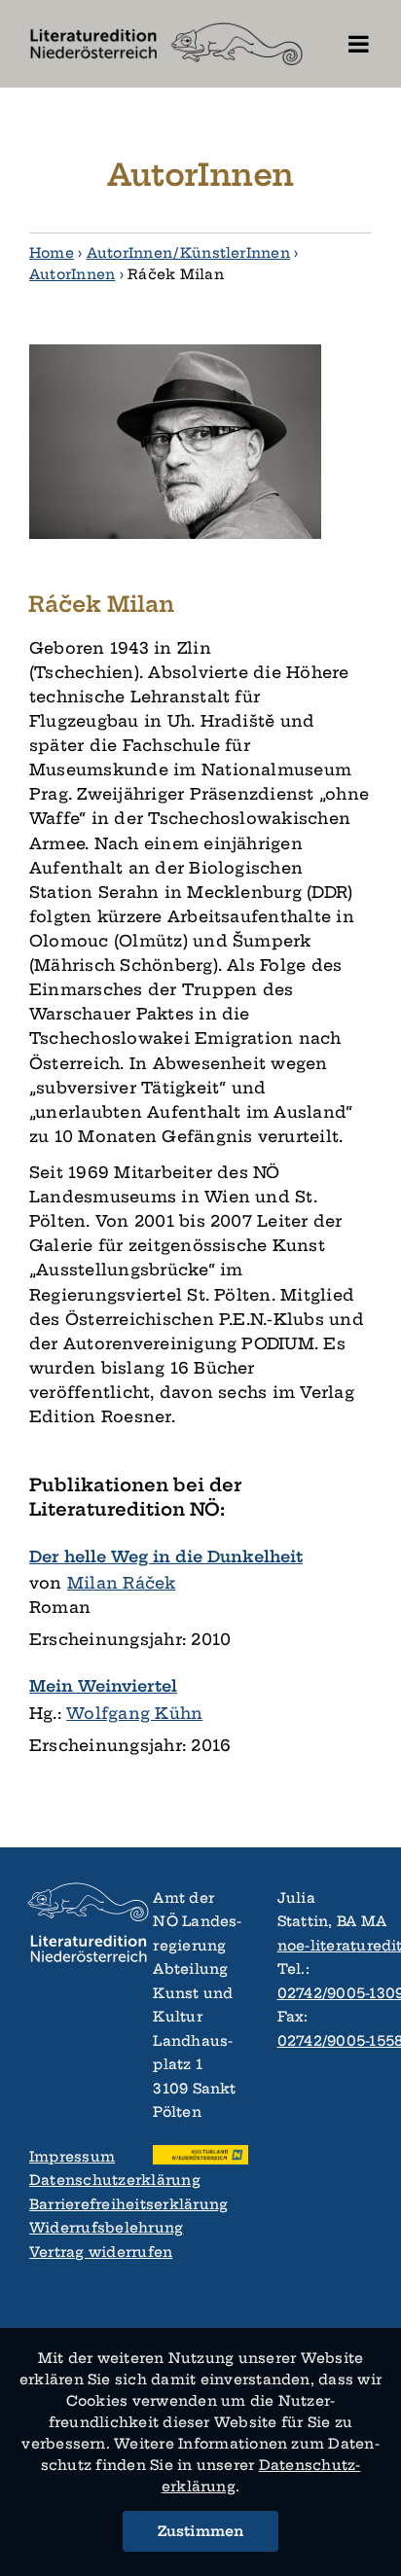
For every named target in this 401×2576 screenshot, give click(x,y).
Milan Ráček (122, 1583)
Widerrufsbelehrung (76, 2228)
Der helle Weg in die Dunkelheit (166, 1556)
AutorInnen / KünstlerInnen (188, 253)
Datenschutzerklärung (76, 2180)
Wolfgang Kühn (134, 1713)
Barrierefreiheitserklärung (76, 2204)
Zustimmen (201, 2531)
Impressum (72, 2157)
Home (52, 253)
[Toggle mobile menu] (360, 44)
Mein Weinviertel (103, 1686)
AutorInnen (72, 274)
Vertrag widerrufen (76, 2252)
